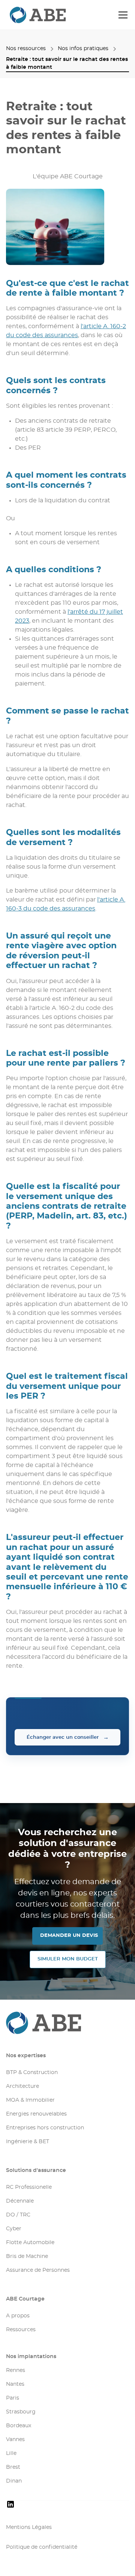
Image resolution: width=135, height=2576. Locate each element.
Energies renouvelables (36, 2114)
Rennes (16, 2370)
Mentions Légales (29, 2527)
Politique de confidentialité (42, 2547)
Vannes (15, 2440)
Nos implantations (31, 2357)
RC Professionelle (29, 2187)
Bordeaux (19, 2426)
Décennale (20, 2201)
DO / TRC (18, 2215)
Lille (11, 2453)
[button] (121, 15)
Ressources (21, 2330)
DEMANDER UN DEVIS (69, 1936)
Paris (13, 2398)
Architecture (22, 2086)
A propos (18, 2316)
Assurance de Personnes (38, 2270)
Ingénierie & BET (28, 2142)
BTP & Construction (32, 2073)
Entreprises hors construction (45, 2128)
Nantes (15, 2384)
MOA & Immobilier (30, 2100)
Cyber (14, 2229)
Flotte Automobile (30, 2243)
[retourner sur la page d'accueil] (25, 15)
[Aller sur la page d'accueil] (67, 2023)
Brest (13, 2467)
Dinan (14, 2481)
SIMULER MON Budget (68, 1959)
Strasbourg (21, 2412)
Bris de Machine (27, 2256)
